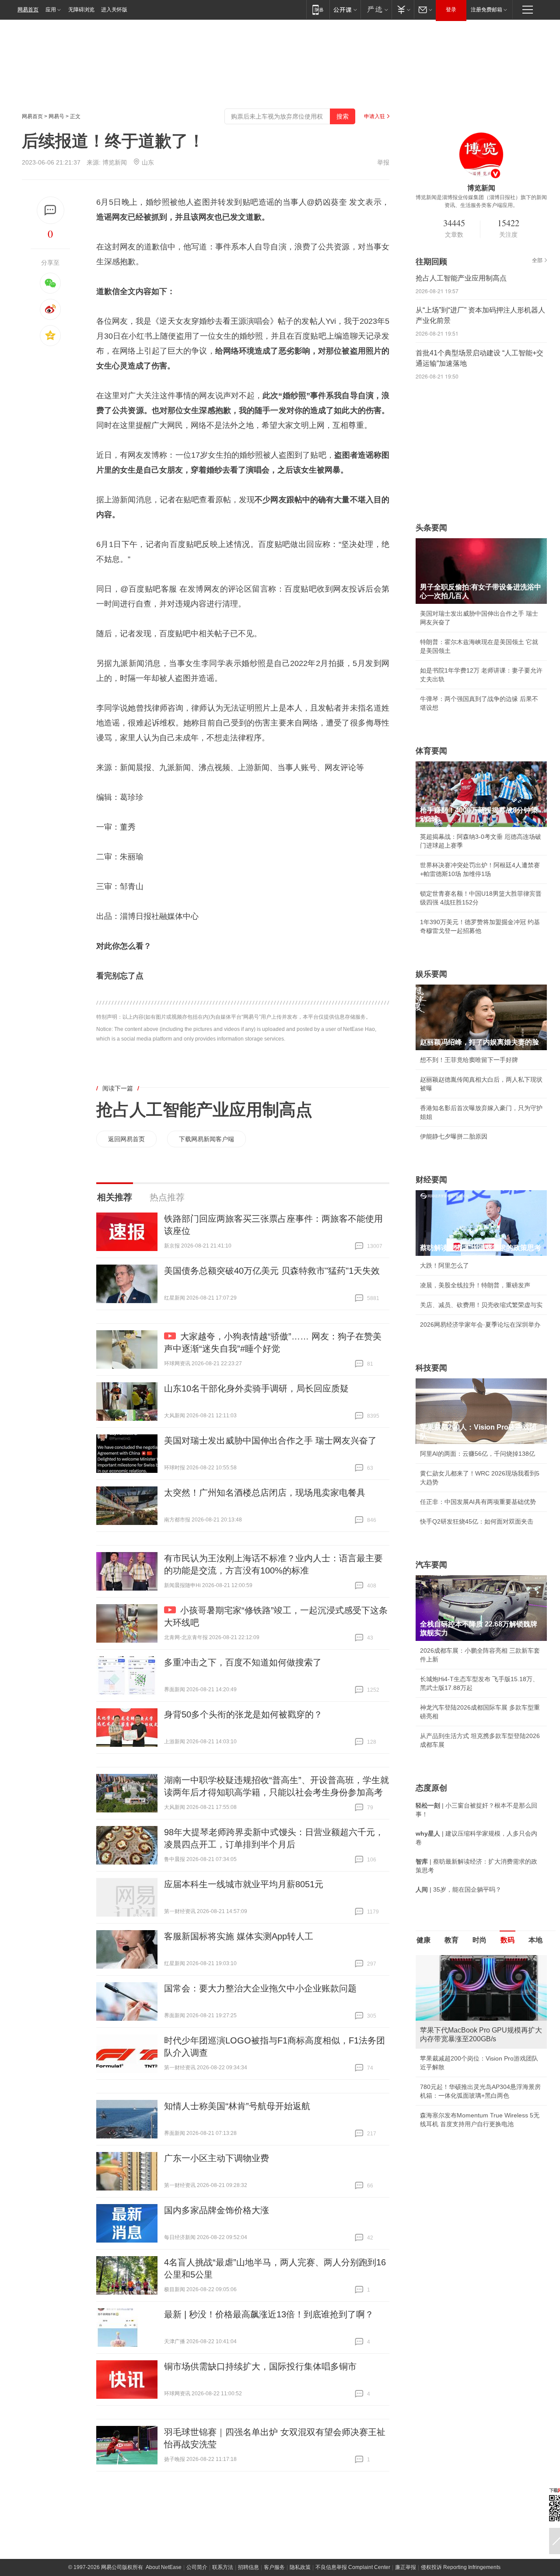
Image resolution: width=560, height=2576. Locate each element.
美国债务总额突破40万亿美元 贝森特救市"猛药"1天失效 (272, 1271)
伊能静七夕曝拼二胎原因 (454, 1136)
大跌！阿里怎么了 (444, 1265)
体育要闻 (431, 751)
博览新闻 (115, 162)
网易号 (56, 116)
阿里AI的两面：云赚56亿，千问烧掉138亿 (478, 1454)
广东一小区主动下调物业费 (217, 2158)
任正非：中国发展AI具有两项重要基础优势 (478, 1502)
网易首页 (28, 10)
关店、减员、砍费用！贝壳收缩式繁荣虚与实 (481, 1305)
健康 (423, 1940)
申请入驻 (374, 116)
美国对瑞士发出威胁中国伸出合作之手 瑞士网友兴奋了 (270, 1440)
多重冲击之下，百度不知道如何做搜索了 (243, 1662)
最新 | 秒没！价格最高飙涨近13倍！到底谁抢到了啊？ (269, 2314)
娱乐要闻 (431, 974)
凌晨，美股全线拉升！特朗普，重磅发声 (475, 1285)
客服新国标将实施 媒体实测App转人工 (239, 1936)
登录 (451, 10)
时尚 (479, 1940)
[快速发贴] (51, 210)
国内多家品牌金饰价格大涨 (217, 2210)
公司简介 (197, 2567)
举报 (383, 162)
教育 (451, 1940)
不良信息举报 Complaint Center (353, 2567)
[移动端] (318, 9)
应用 (51, 10)
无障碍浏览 (81, 10)
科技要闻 (431, 1368)
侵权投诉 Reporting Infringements (461, 2567)
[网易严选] (376, 9)
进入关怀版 (114, 10)
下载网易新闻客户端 (206, 1139)
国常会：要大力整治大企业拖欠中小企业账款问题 (260, 1988)
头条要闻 (431, 528)
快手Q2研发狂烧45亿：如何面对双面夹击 (477, 1521)
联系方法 (223, 2567)
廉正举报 (406, 2567)
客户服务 (274, 2567)
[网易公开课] (345, 9)
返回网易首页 (126, 1139)
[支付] (403, 9)
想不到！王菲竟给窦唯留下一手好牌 (469, 1060)
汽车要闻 (431, 1565)
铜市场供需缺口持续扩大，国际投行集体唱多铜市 (260, 2366)
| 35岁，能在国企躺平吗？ (458, 1889)
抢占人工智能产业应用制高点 (204, 1110)
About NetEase (164, 2567)
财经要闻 (431, 1180)
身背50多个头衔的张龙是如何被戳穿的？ (243, 1714)
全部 (537, 260)
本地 (535, 1940)
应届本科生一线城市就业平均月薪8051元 (244, 1884)
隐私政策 (300, 2567)
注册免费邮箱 (486, 10)
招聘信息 (248, 2567)
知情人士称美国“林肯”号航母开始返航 (237, 2106)
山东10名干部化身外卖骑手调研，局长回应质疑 (256, 1388)
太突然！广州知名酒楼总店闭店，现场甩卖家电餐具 (265, 1493)
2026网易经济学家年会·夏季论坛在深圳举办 (480, 1325)
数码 (507, 1940)
